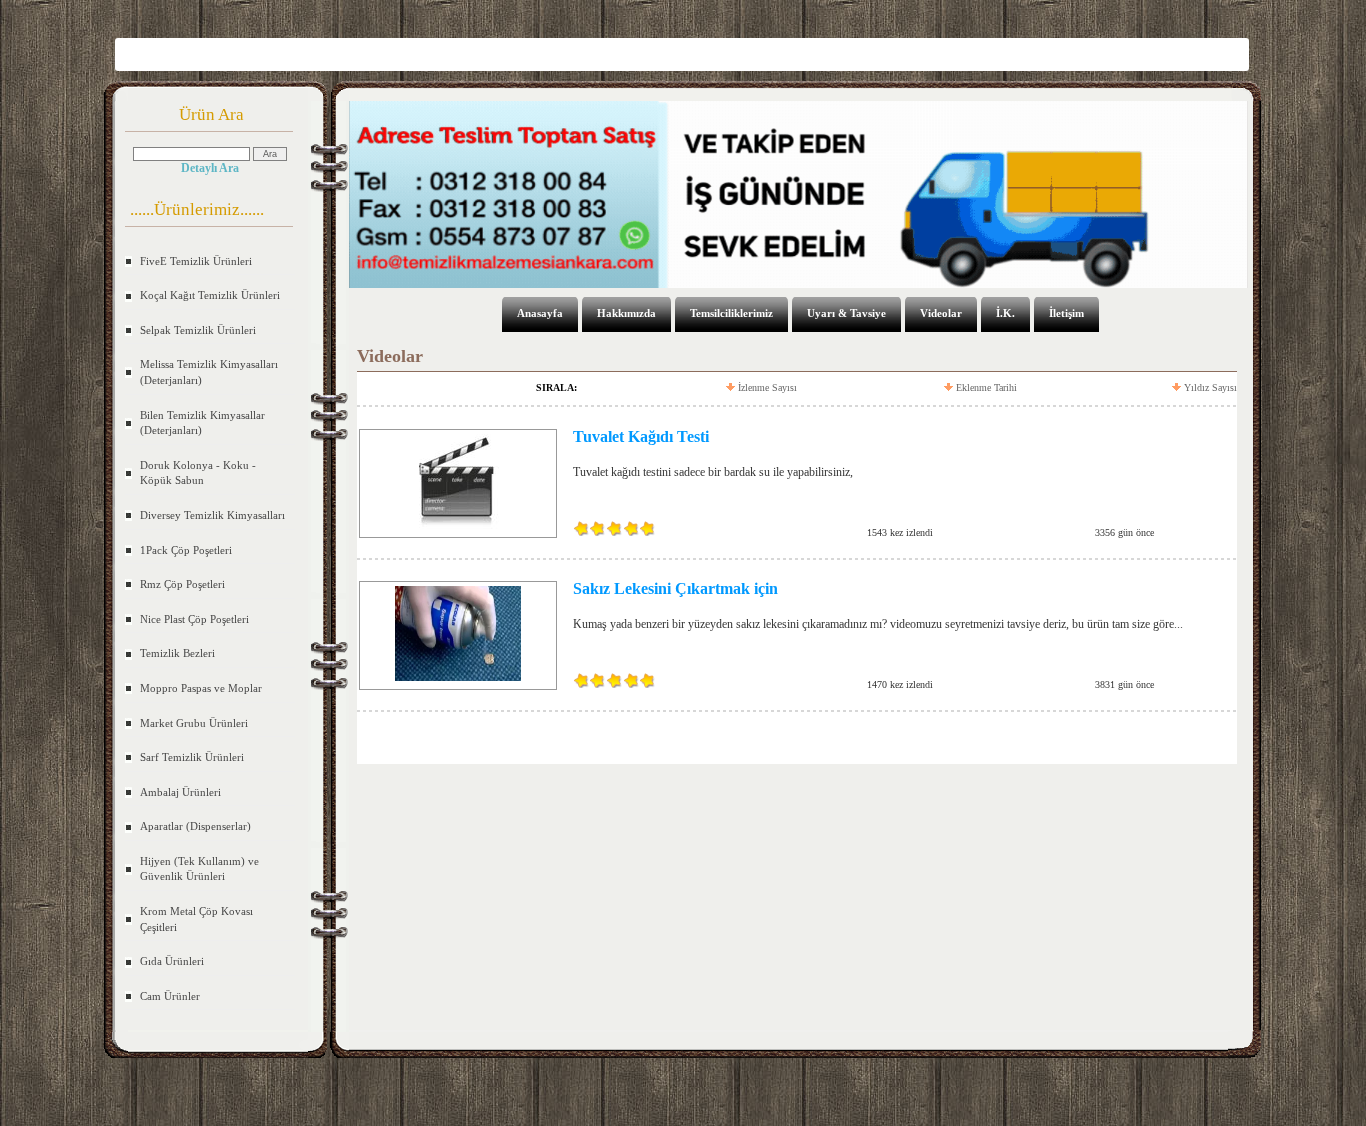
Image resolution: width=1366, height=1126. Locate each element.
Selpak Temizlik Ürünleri (198, 330)
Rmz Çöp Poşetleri (182, 584)
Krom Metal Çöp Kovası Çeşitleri (196, 919)
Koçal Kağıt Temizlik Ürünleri (210, 295)
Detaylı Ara (210, 168)
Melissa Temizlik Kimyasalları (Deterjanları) (209, 372)
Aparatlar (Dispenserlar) (195, 826)
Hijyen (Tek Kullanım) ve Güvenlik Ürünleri (199, 869)
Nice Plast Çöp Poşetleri (194, 619)
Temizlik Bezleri (177, 653)
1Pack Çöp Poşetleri (186, 550)
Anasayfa (540, 313)
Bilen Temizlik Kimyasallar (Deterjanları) (202, 423)
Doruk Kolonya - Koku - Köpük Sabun (198, 473)
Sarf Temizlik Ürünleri (192, 757)
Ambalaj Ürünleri (180, 792)
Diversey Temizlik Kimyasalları (212, 515)
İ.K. (1005, 313)
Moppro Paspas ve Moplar (201, 688)
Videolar (941, 313)
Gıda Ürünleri (172, 961)
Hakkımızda (626, 313)
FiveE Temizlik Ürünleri (196, 261)
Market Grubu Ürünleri (194, 723)
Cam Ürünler (170, 996)
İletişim (1066, 313)
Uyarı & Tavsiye (846, 313)
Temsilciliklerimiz (731, 313)
